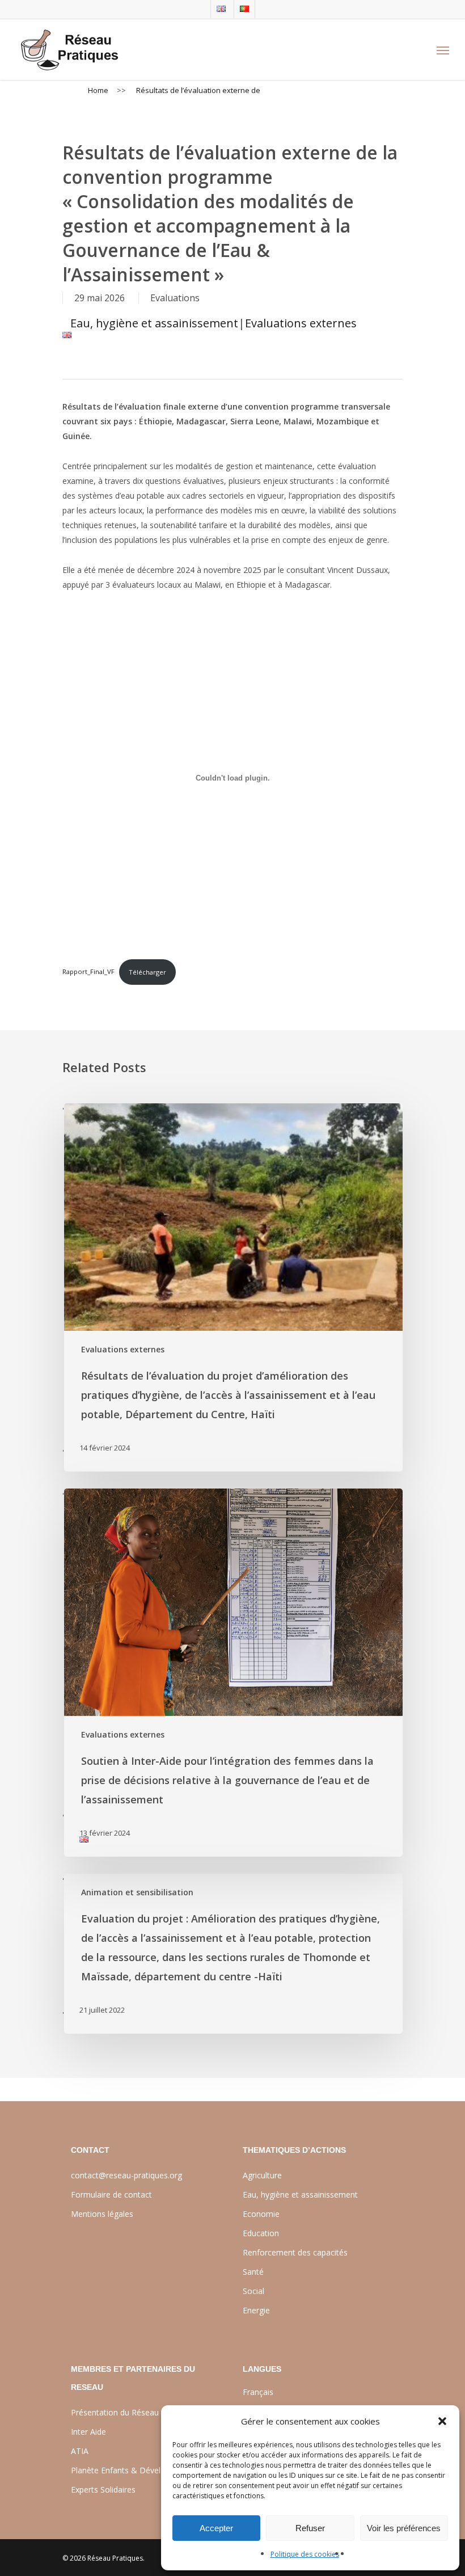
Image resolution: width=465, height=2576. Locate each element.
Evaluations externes (301, 323)
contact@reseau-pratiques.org (126, 2175)
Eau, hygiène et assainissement (154, 323)
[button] (442, 2421)
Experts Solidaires (103, 2489)
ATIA (80, 2451)
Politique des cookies (305, 2554)
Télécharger (147, 972)
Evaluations (175, 298)
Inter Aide (88, 2432)
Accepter (216, 2528)
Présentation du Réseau (115, 2412)
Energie (256, 2310)
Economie (261, 2214)
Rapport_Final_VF (88, 972)
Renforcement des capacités (295, 2252)
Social (253, 2291)
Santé (253, 2272)
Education (261, 2233)
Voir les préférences (404, 2528)
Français (258, 2392)
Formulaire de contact (111, 2195)
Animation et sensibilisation (137, 1892)
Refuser (310, 2528)
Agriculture (262, 2175)
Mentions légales (102, 2214)
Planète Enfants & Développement (135, 2470)
